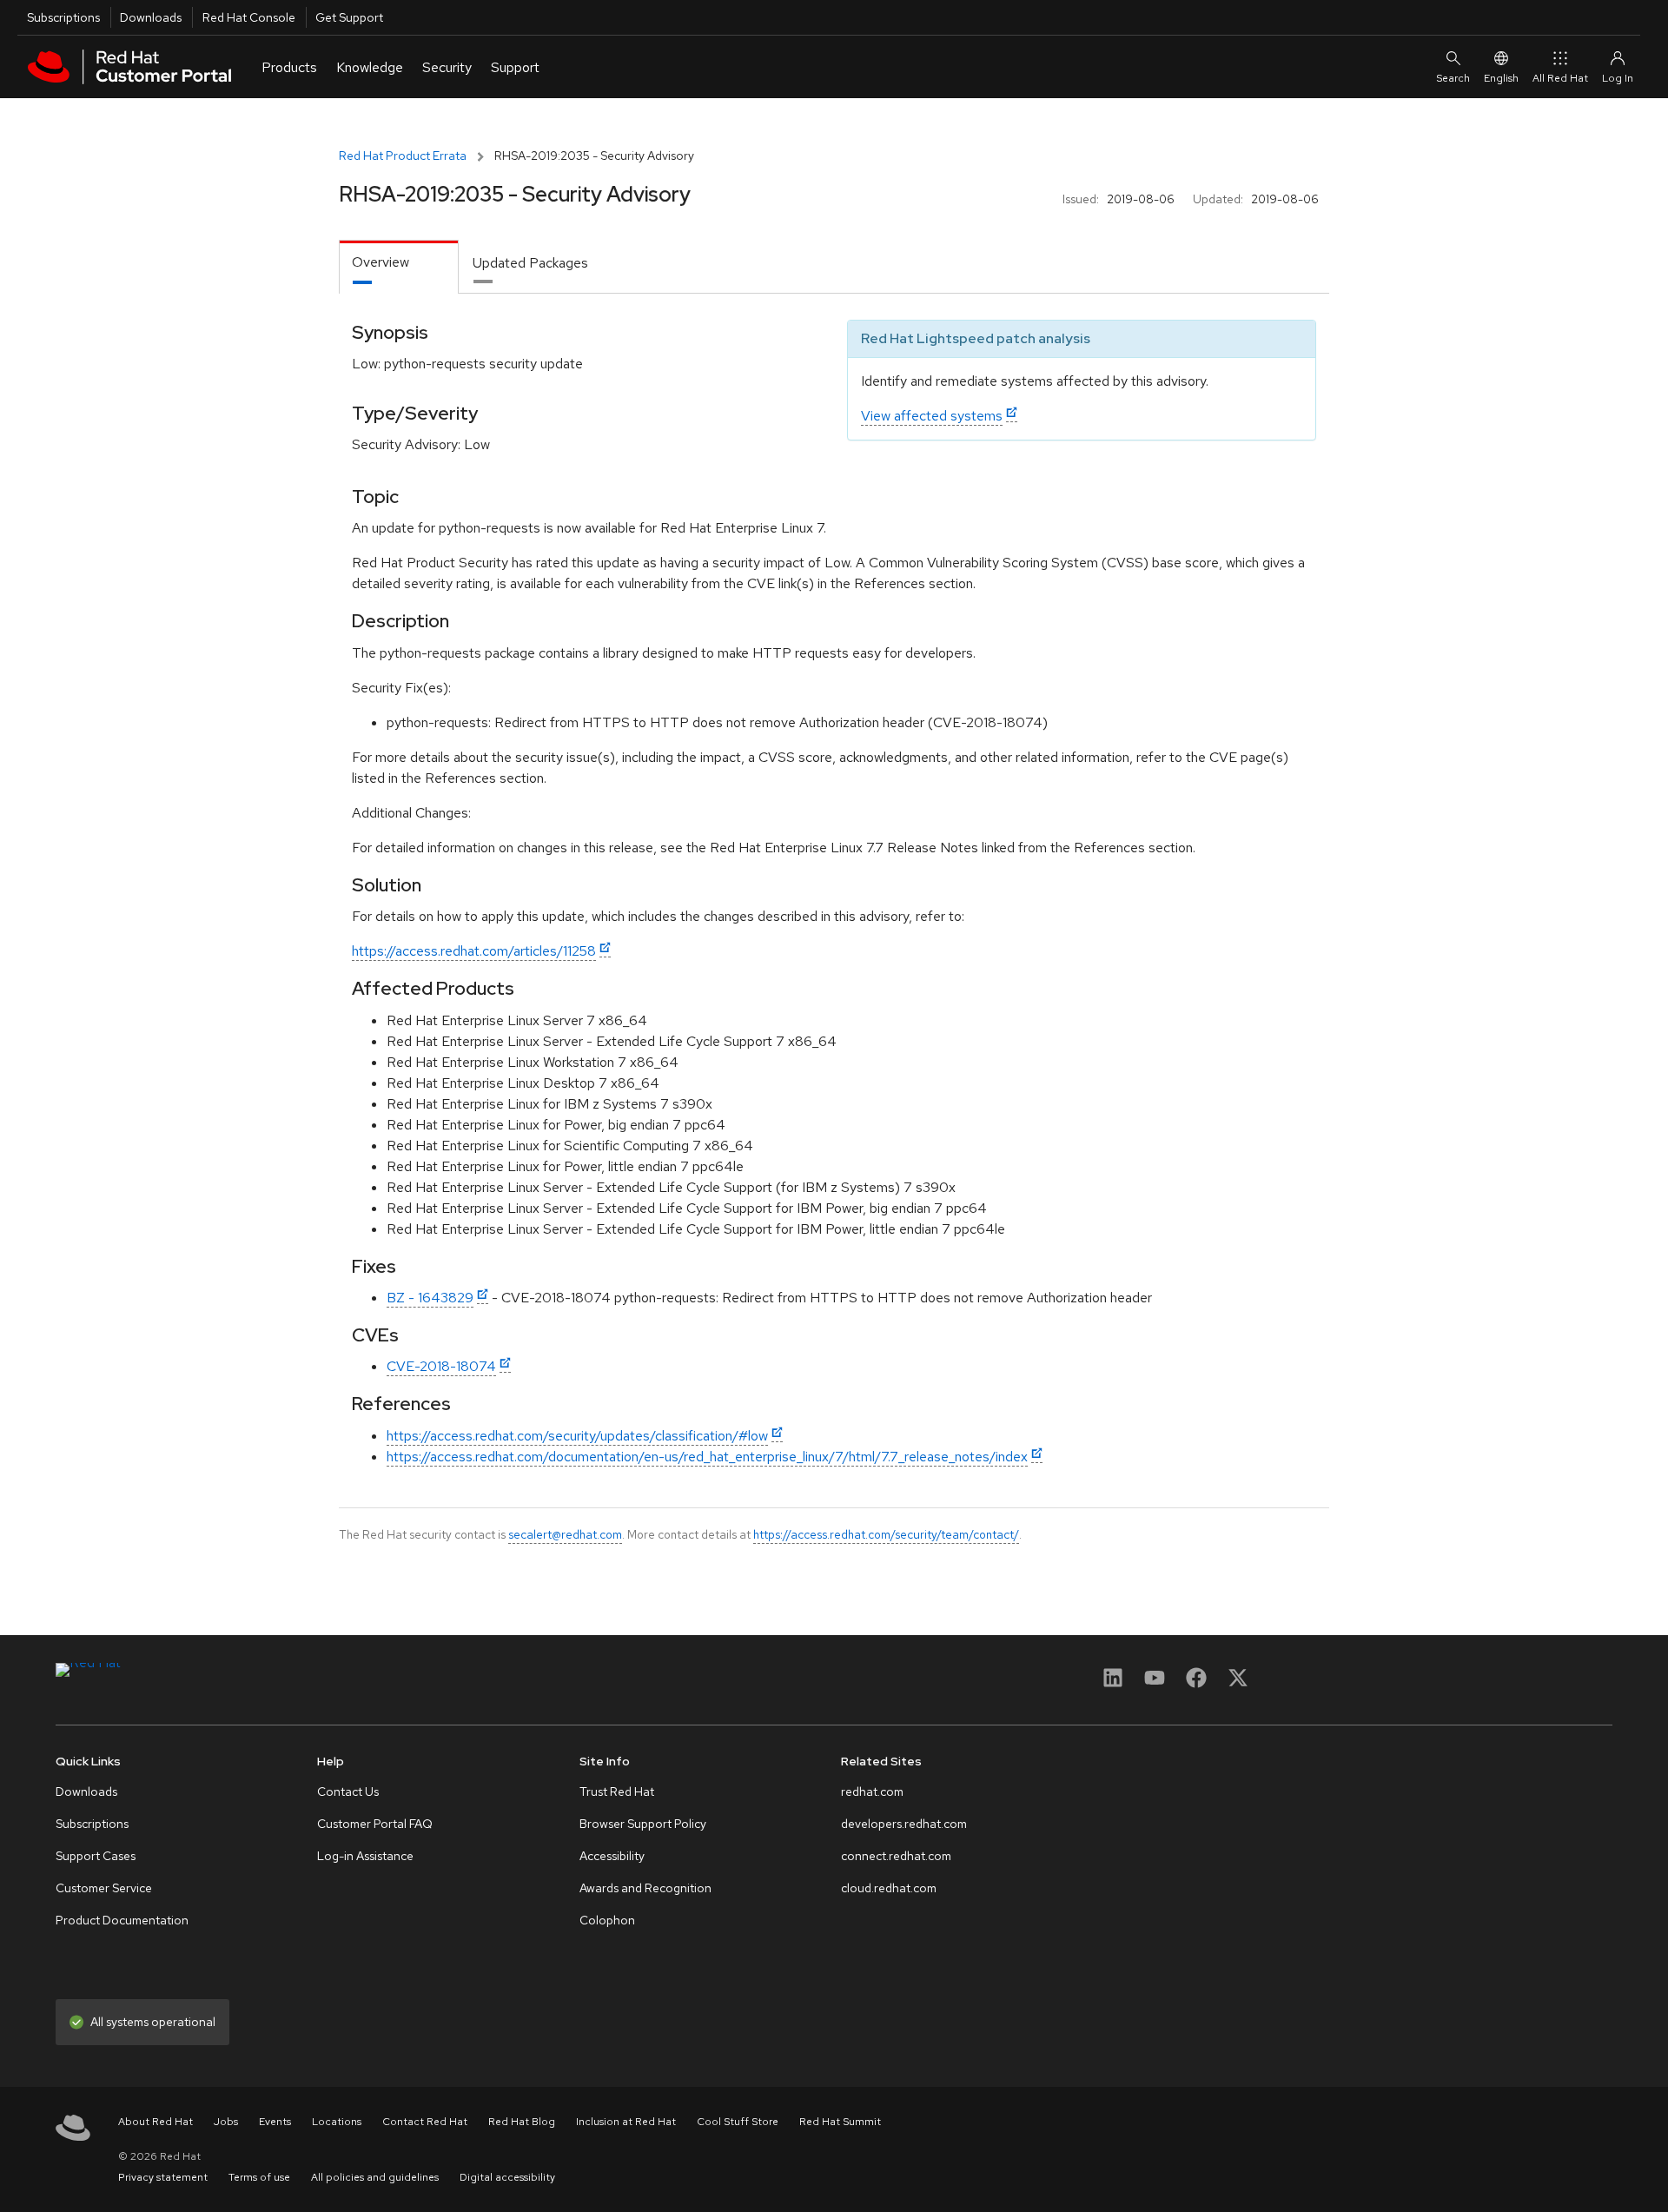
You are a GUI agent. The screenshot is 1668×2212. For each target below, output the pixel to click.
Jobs (226, 2122)
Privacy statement (163, 2177)
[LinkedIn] (1113, 1683)
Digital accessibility (507, 2177)
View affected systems (932, 416)
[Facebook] (1196, 1683)
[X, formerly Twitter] (1238, 1683)
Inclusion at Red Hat (626, 2122)
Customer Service (104, 1888)
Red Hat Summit (840, 2122)
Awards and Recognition (645, 1888)
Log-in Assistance (365, 1856)
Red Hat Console (249, 17)
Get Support (349, 17)
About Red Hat (156, 2122)
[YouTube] (1155, 1683)
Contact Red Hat (425, 2122)
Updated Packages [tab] (530, 263)
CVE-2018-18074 (441, 1366)
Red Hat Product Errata (403, 156)
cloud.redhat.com (889, 1888)
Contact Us (348, 1791)
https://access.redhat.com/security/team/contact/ (886, 1534)
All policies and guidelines (375, 2177)
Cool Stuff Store (738, 2122)
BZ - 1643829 (430, 1298)
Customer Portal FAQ (375, 1824)
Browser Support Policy (643, 1824)
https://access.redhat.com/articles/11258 (474, 951)
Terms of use (259, 2177)
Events (275, 2122)
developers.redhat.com (904, 1824)
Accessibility (612, 1856)
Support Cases (96, 1856)
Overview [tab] (381, 262)
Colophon (607, 1920)
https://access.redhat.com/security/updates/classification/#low (577, 1436)
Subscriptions (63, 17)
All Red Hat (1560, 78)
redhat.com (872, 1791)
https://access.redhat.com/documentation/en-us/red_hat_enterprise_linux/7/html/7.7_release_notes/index (707, 1457)
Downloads (151, 17)
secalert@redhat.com (565, 1534)
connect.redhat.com (896, 1856)
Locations (337, 2122)
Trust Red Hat (617, 1791)
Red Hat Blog (522, 2122)
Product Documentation (122, 1920)
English (1501, 78)
